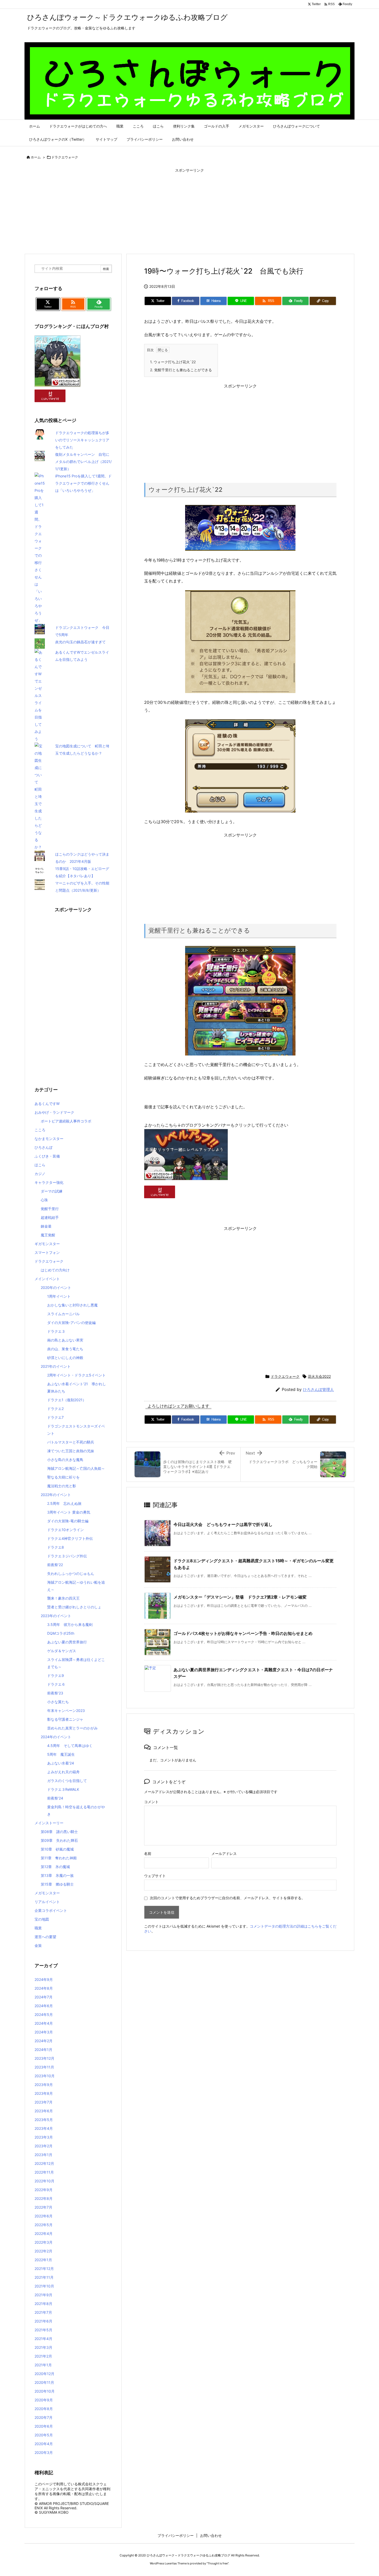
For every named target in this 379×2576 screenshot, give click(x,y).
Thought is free (218, 2563)
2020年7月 (44, 2417)
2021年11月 (44, 2277)
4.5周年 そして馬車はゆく (70, 1746)
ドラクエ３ (56, 1331)
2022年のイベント (56, 1495)
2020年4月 (44, 2444)
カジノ (40, 1174)
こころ (40, 1130)
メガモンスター (47, 1893)
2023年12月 (44, 2058)
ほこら (40, 1165)
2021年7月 (43, 2312)
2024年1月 (43, 2050)
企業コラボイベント (51, 1910)
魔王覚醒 (48, 1235)
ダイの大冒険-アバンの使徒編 (71, 1323)
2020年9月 (44, 2400)
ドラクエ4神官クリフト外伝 (70, 1538)
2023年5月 (44, 2120)
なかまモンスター (49, 1139)
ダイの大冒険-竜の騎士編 (68, 1521)
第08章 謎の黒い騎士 (59, 1832)
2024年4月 (44, 2023)
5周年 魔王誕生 (61, 1754)
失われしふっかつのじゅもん (71, 1573)
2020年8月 (44, 2409)
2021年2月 (43, 2356)
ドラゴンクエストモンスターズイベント (76, 1430)
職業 (38, 1928)
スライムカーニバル (63, 1314)
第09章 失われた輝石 (59, 1840)
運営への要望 (45, 1937)
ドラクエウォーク (65, 157)
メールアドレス (224, 1853)
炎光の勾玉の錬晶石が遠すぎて (80, 642)
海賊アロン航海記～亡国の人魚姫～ (76, 1468)
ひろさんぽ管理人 (318, 1390)
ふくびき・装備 (47, 1156)
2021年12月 (44, 2269)
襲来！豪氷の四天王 (63, 1598)
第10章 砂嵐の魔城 (57, 1849)
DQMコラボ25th (61, 1633)
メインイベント (47, 1279)
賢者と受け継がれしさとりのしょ (74, 1607)
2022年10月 (44, 2181)
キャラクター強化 (49, 1182)
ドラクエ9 (56, 1675)
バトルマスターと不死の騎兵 (71, 1442)
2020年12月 (44, 2374)
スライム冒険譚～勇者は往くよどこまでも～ (76, 1663)
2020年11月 (44, 2382)
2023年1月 (43, 2155)
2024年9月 (44, 1979)
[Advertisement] (190, 212)
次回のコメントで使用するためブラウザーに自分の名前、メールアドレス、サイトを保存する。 (227, 1898)
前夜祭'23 (55, 1693)
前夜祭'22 (55, 1565)
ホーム (36, 157)
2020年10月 (45, 2391)
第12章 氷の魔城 (55, 1867)
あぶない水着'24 (61, 1763)
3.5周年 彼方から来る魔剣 (70, 1624)
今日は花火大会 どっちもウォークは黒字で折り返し (223, 1524)
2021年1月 (43, 2365)
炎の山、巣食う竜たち (65, 1349)
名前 (148, 1853)
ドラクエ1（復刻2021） (67, 1400)
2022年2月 (43, 2251)
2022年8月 (44, 2198)
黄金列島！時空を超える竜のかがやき (76, 1810)
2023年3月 (44, 2137)
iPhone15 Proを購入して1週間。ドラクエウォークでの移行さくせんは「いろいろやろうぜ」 (83, 483)
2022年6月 (44, 2216)
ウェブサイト (155, 1876)
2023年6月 (44, 2111)
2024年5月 (44, 2015)
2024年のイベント (56, 1737)
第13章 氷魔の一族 (57, 1875)
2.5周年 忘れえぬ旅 (64, 1503)
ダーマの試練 (52, 1191)
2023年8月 (44, 2093)
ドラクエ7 (55, 1417)
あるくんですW (47, 1104)
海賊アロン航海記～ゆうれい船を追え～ (76, 1586)
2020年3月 (44, 2452)
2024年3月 (44, 2032)
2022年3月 (44, 2242)
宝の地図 (42, 1919)
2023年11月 (44, 2067)
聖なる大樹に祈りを (63, 1477)
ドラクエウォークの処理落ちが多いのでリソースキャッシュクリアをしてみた (82, 440)
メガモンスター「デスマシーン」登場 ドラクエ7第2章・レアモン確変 (240, 1597)
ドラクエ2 (55, 1409)
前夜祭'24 (55, 1798)
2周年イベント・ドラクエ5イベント (76, 1375)
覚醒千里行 (50, 1209)
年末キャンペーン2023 (66, 1711)
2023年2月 (44, 2146)
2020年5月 (44, 2435)
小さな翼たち (58, 1702)
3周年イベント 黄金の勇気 (69, 1512)
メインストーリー (49, 1823)
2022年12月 (44, 2163)
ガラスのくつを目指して (67, 1781)
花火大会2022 (319, 1376)
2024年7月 (44, 1997)
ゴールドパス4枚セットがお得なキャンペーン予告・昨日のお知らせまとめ (243, 1633)
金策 (38, 1945)
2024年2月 (44, 2041)
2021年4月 (43, 2339)
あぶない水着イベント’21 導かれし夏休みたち (77, 1387)
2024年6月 (44, 2006)
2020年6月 (44, 2426)
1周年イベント (59, 1296)
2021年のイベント (56, 1366)
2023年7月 (44, 2102)
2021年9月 (43, 2295)
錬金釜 (46, 1226)
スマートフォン (47, 1252)
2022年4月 (44, 2233)
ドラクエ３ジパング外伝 (67, 1556)
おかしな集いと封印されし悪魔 (72, 1305)
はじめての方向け (55, 1270)
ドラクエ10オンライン (65, 1530)
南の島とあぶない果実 (65, 1340)
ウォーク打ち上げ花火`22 (173, 362)
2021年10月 (44, 2286)
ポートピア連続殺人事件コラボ (66, 1121)
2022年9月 (44, 2190)
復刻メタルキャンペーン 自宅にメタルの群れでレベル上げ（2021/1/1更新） (83, 462)
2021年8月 (43, 2304)
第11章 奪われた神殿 (59, 1858)
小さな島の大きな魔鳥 (65, 1460)
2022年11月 (44, 2172)
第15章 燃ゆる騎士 (57, 1884)
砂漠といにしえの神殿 (65, 1358)
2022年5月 (44, 2225)
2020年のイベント (56, 1287)
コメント (151, 1802)
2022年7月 (43, 2207)
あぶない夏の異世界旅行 (67, 1642)
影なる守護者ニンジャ (65, 1719)
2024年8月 (44, 1988)
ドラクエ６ (56, 1684)
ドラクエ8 (56, 1547)
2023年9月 (44, 2085)
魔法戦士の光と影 (62, 1486)
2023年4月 (44, 2128)
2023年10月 (45, 2076)
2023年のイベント (56, 1616)
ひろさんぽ (44, 1147)
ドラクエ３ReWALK (63, 1789)
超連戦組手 (50, 1217)
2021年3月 (43, 2347)
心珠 (44, 1200)
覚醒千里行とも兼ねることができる (181, 370)
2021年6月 (43, 2321)
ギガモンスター (47, 1244)
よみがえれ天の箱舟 (63, 1772)
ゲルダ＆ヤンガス (62, 1651)
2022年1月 (43, 2260)
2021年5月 (43, 2330)
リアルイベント (47, 1902)
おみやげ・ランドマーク (54, 1112)
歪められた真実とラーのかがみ (72, 1728)
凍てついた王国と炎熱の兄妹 (71, 1451)
